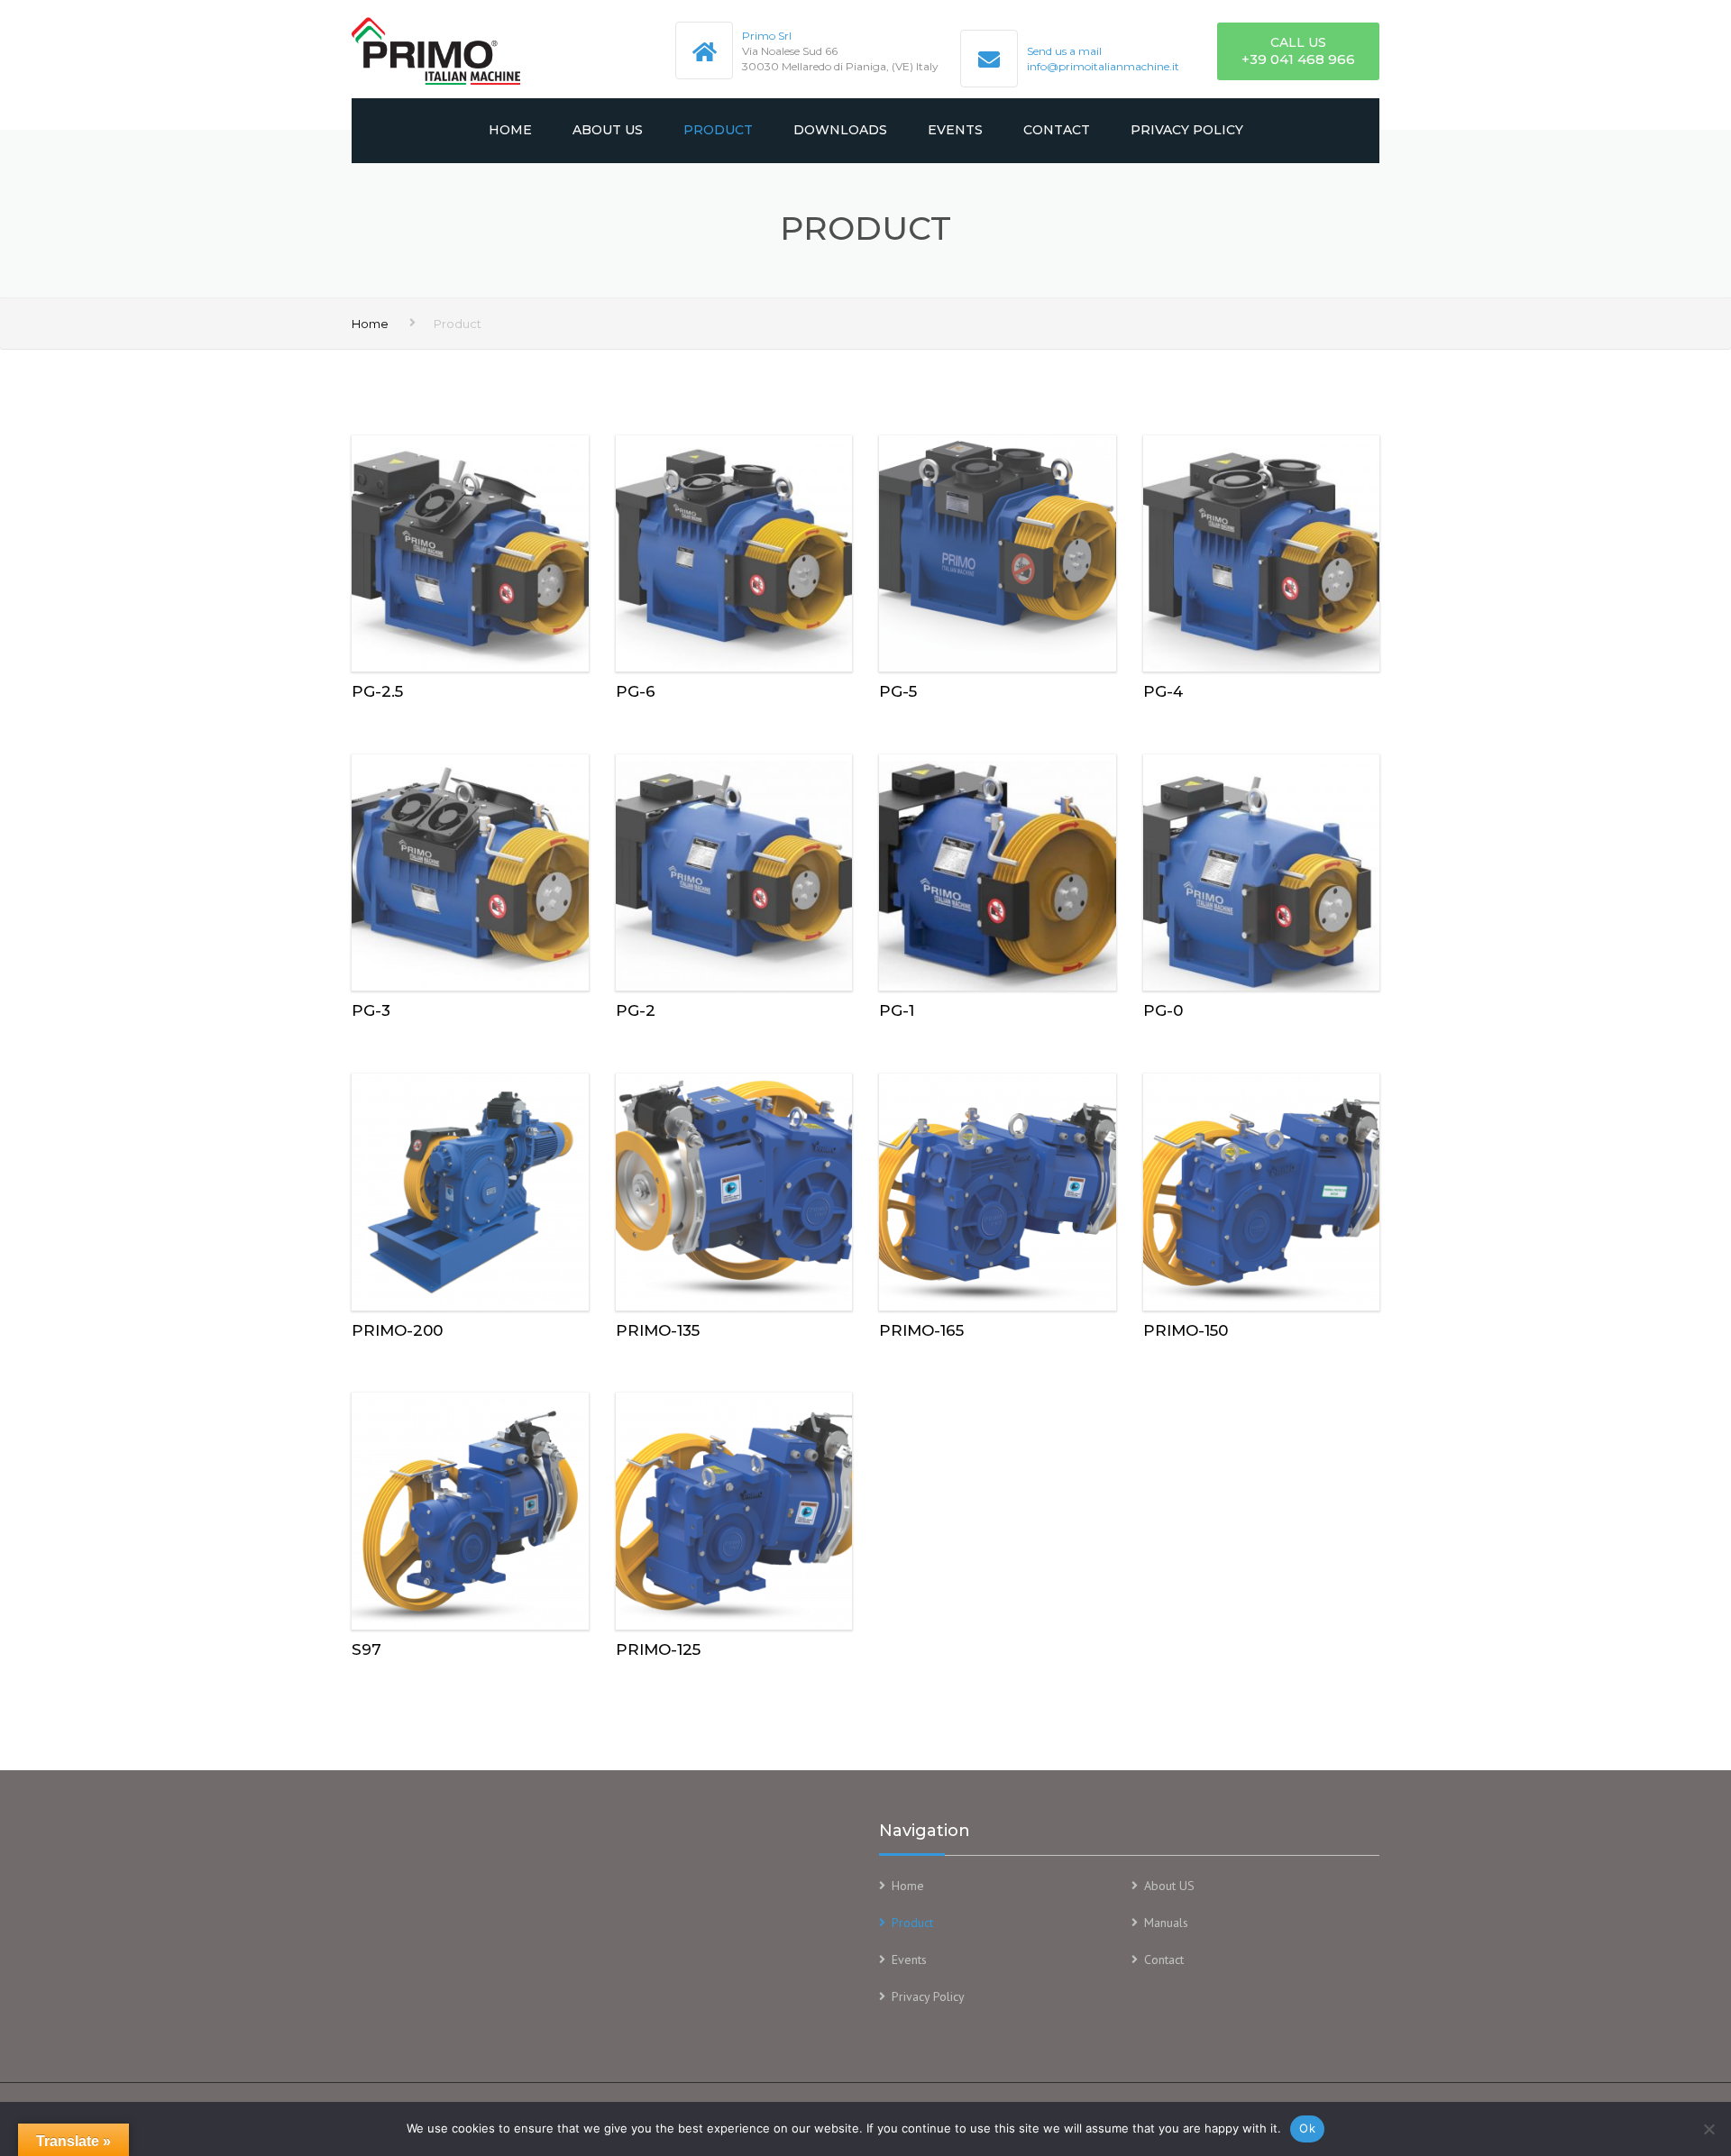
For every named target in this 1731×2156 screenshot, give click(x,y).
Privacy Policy (1187, 130)
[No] (1708, 2129)
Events (955, 130)
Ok (1307, 2128)
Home (510, 130)
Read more (470, 550)
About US (608, 130)
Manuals (1166, 1923)
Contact (1057, 130)
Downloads (840, 130)
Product (718, 130)
